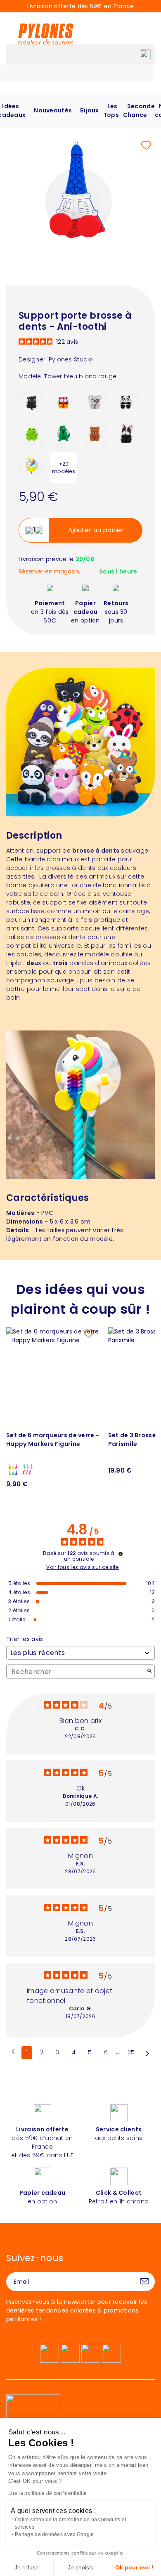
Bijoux (90, 110)
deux (34, 963)
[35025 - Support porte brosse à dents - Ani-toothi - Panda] (126, 402)
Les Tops (111, 111)
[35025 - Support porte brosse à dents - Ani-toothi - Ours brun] (95, 434)
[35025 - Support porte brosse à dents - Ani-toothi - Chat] (32, 402)
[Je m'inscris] (144, 2282)
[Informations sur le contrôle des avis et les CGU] (121, 1554)
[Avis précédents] (13, 2052)
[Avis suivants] (148, 2053)
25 (131, 2052)
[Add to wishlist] (146, 145)
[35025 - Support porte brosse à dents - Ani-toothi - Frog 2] (32, 434)
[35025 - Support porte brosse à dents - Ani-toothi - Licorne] (32, 465)
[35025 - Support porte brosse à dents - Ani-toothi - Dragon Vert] (64, 434)
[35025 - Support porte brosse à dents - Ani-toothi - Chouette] (64, 402)
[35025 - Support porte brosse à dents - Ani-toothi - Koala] (95, 402)
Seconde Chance (139, 111)
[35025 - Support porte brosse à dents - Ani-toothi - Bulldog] (126, 434)
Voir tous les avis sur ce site (83, 1567)
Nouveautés (53, 110)
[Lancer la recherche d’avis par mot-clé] (149, 1672)
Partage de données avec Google (54, 2534)
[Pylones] (46, 34)
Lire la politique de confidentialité (47, 2493)
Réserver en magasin (49, 572)
